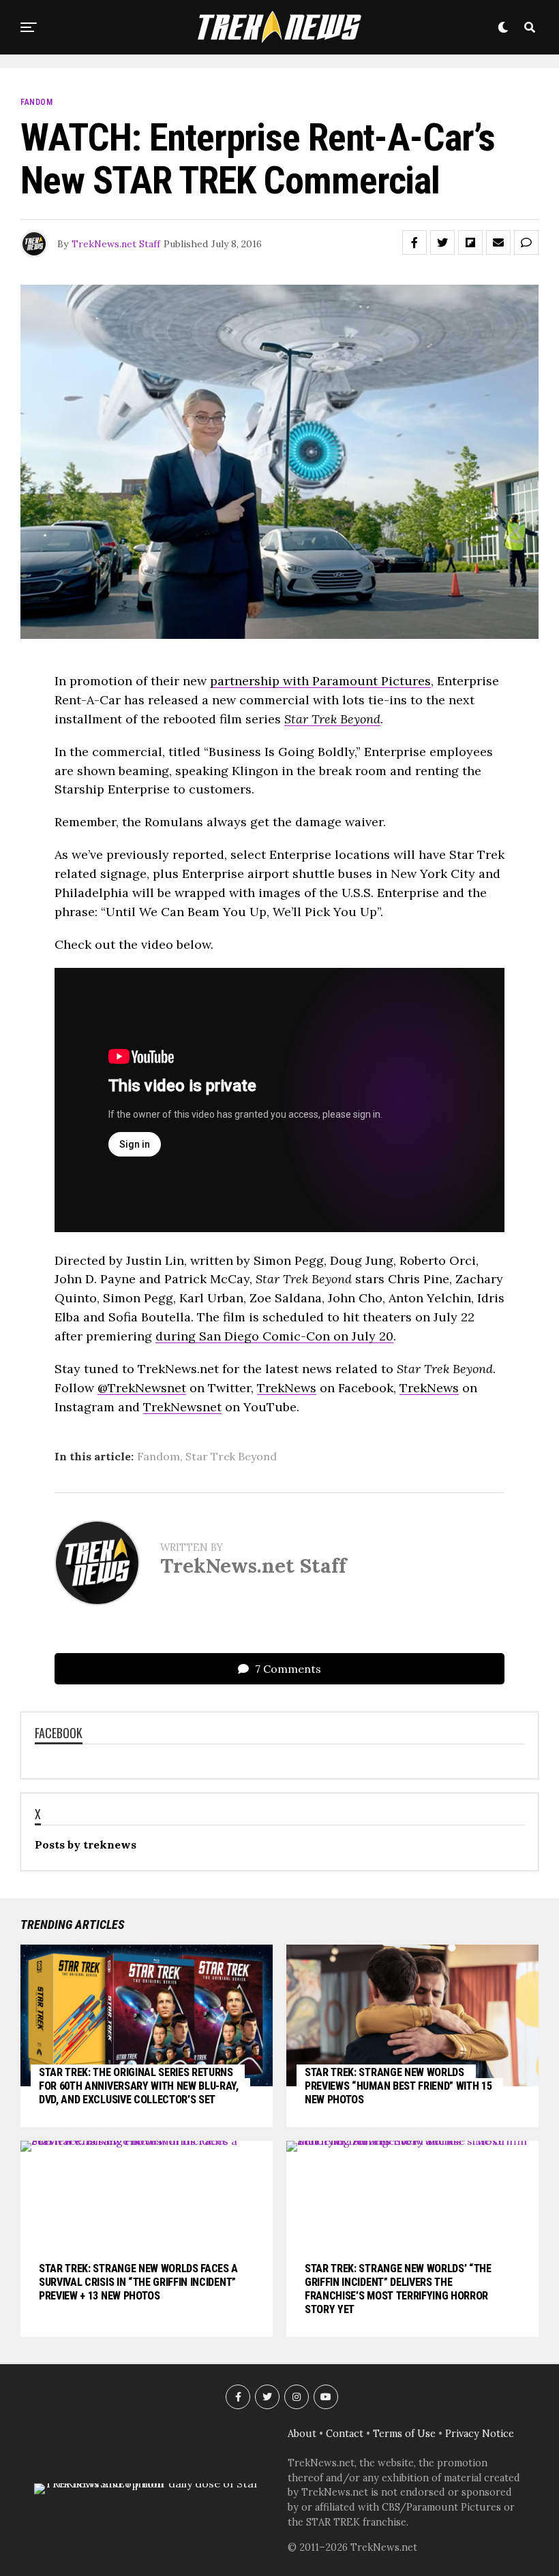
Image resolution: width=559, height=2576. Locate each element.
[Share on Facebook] (414, 242)
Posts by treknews (86, 1844)
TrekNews (287, 1388)
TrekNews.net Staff (116, 244)
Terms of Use (404, 2434)
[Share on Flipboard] (470, 242)
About (302, 2434)
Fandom (158, 1456)
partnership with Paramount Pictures (320, 681)
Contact (345, 2434)
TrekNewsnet (182, 1407)
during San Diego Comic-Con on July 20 (274, 1336)
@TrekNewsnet (142, 1388)
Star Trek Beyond (231, 1456)
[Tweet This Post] (442, 242)
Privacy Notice (480, 2434)
